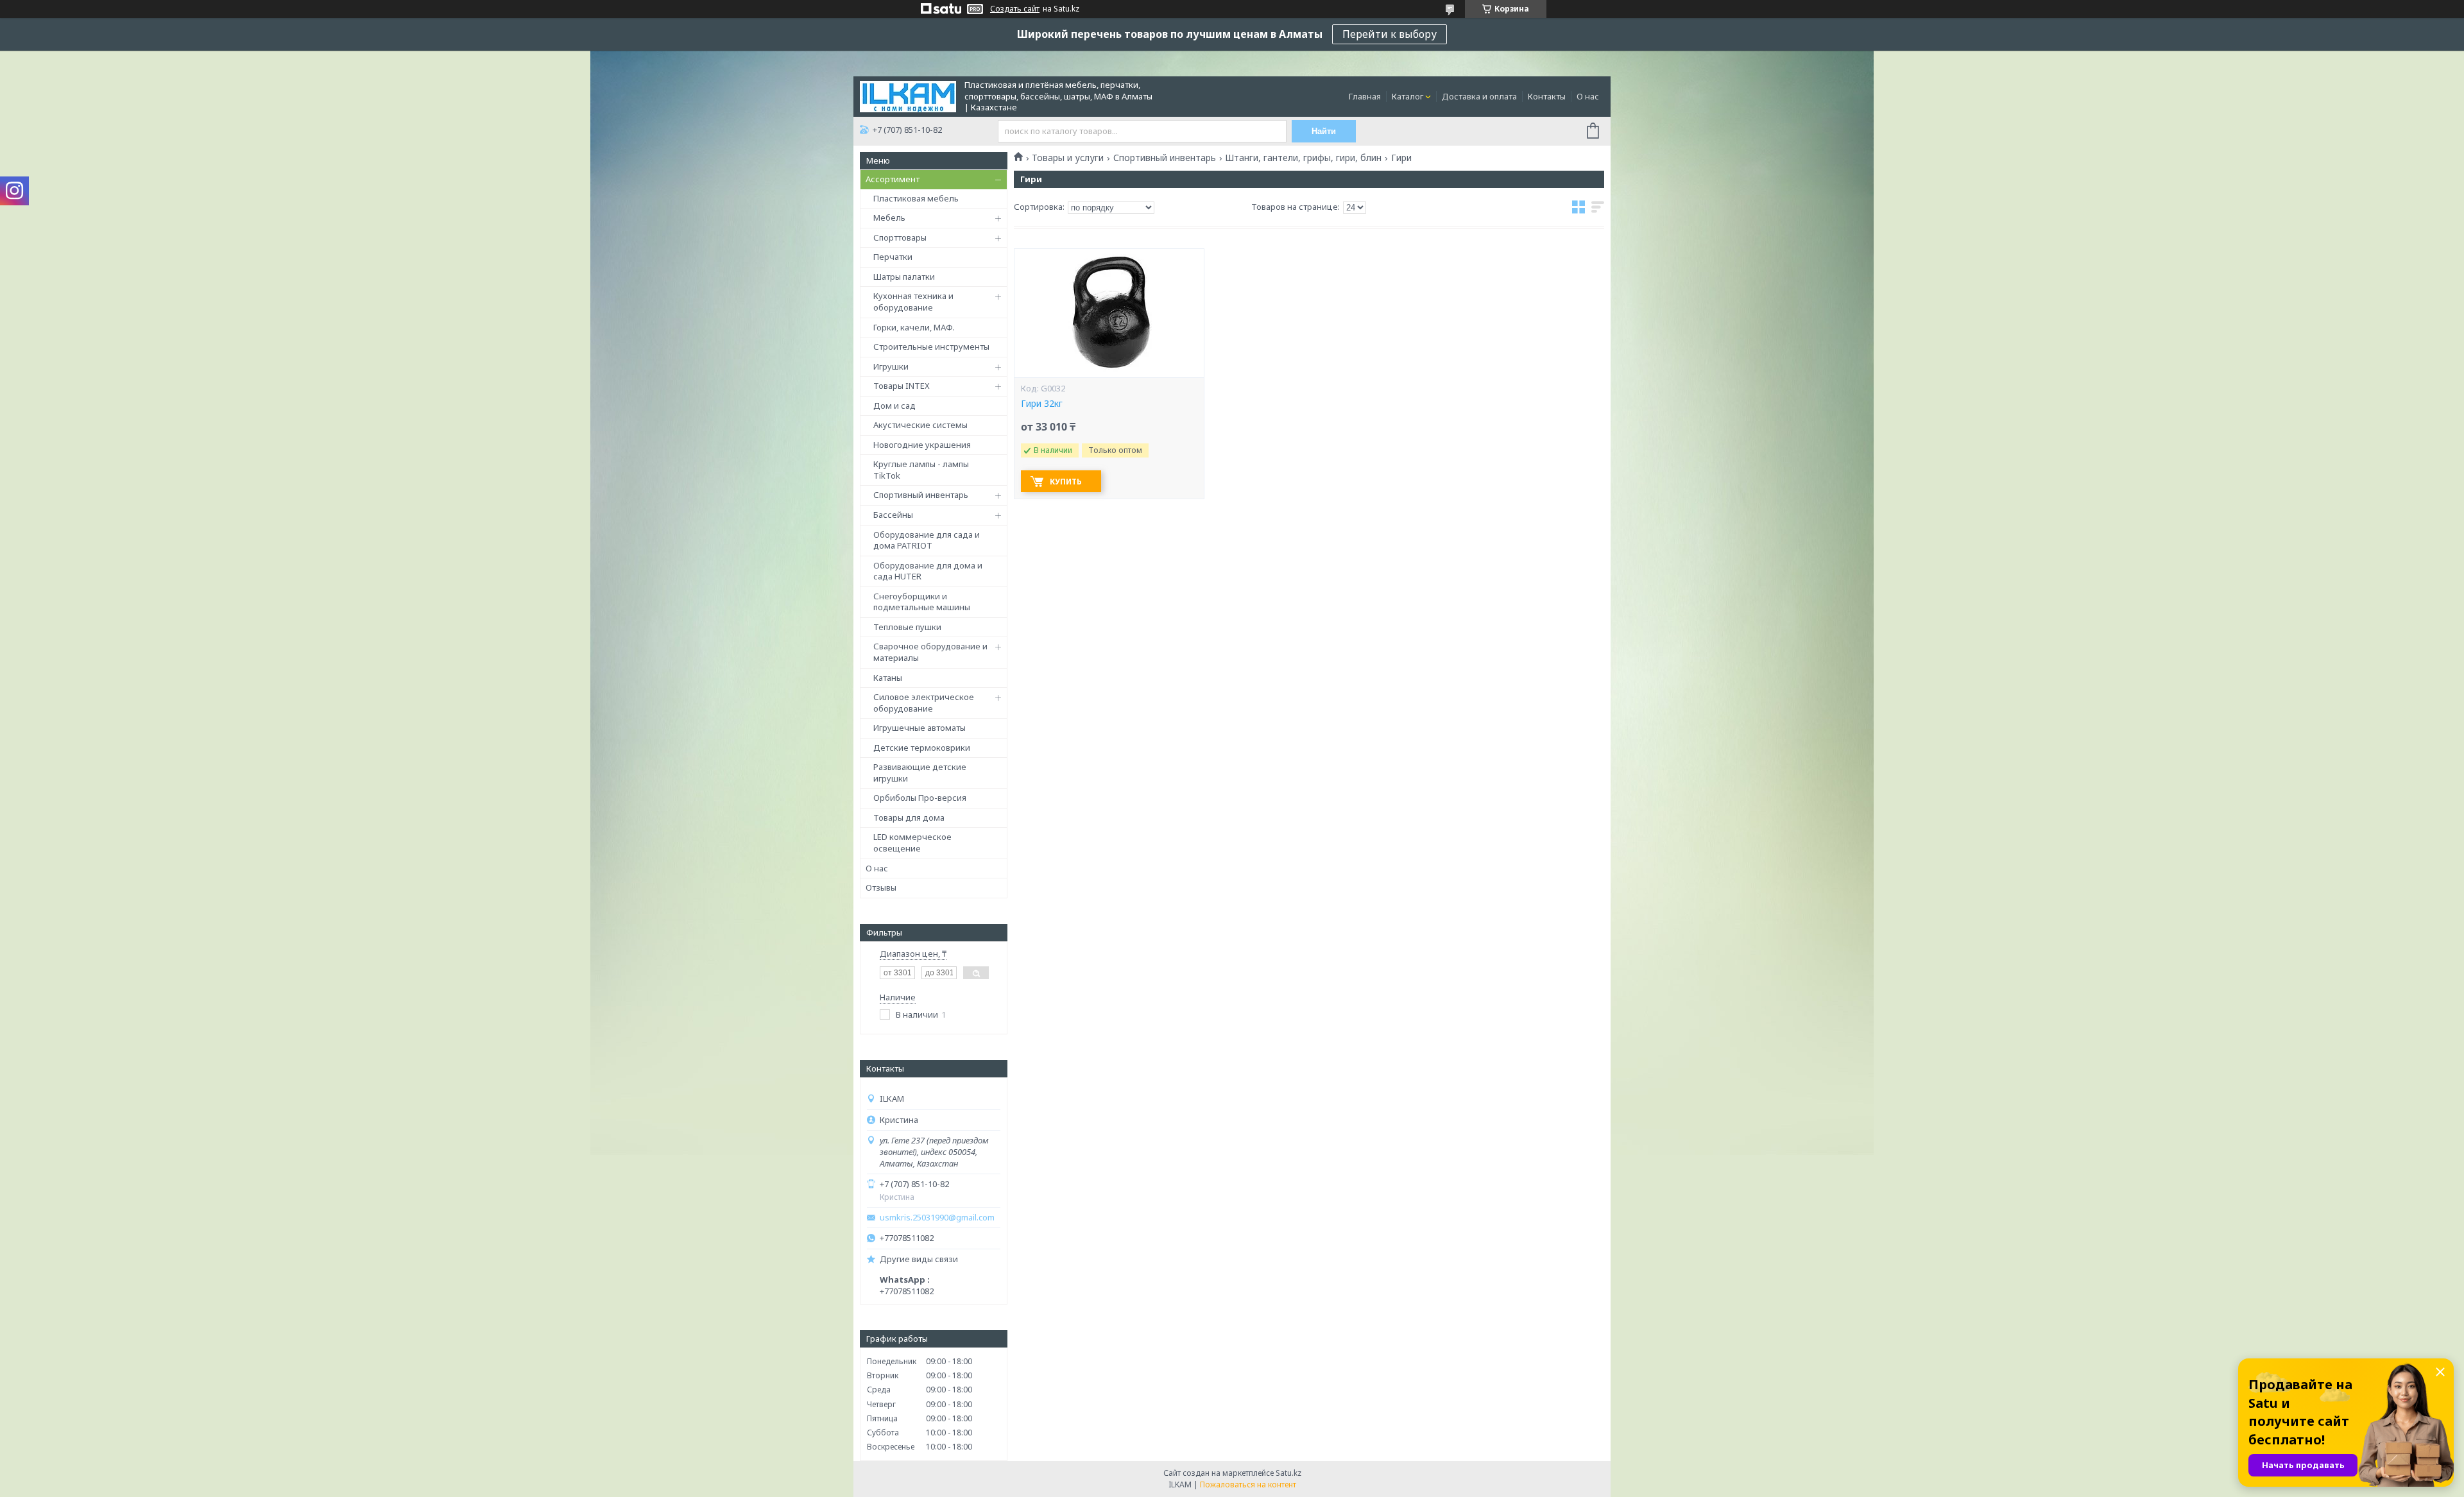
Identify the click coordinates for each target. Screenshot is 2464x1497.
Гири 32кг (1042, 404)
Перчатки (893, 257)
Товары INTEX (902, 386)
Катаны (888, 678)
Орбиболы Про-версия (920, 798)
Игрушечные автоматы (920, 728)
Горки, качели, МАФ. (914, 327)
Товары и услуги (1068, 158)
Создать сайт (1015, 9)
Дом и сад (894, 406)
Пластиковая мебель (916, 198)
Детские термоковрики (922, 748)
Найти (1324, 131)
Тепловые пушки (907, 627)
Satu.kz (1288, 1473)
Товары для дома (909, 817)
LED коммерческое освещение (912, 843)
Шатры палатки (904, 277)
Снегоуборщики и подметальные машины (922, 602)
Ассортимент (893, 179)
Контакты (1547, 96)
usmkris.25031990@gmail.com (937, 1218)
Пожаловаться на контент (1248, 1484)
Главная (1365, 96)
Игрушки (891, 366)
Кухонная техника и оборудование (913, 302)
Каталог (1407, 96)
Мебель (889, 218)
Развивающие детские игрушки (920, 773)
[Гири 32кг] (1109, 313)
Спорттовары (900, 237)
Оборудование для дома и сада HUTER (928, 571)
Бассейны (893, 515)
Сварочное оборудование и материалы (930, 652)
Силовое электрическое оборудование (924, 703)
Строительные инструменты (931, 346)
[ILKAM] (908, 96)
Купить (1066, 482)
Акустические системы (920, 425)
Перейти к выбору (1390, 34)
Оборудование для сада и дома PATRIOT (927, 540)
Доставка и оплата (1479, 96)
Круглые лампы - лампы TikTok (921, 470)
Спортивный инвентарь (921, 495)
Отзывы (881, 887)
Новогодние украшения (922, 445)
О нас (1588, 96)
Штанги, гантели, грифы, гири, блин (1303, 158)
